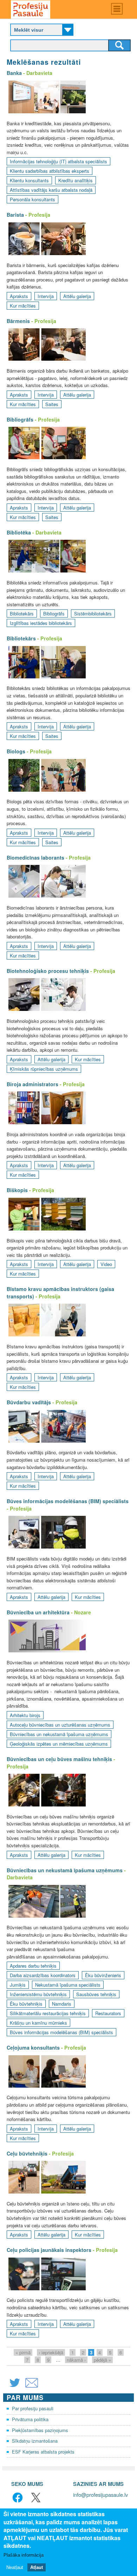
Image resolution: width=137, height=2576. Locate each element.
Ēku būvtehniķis (26, 2004)
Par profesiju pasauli (33, 2408)
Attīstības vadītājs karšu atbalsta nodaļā (51, 190)
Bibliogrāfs (20, 419)
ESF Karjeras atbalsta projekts (43, 2452)
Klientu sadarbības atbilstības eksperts (50, 171)
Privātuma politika (30, 2419)
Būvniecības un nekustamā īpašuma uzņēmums (59, 1734)
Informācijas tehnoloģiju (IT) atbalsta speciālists (58, 161)
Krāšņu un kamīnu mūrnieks (38, 2023)
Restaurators (108, 2013)
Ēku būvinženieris (103, 1975)
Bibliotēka (19, 532)
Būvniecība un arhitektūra (38, 1612)
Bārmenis (18, 321)
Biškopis (17, 1190)
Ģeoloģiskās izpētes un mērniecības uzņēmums (59, 1744)
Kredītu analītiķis (76, 180)
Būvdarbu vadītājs (29, 1402)
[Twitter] (15, 2387)
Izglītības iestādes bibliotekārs (41, 623)
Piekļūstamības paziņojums (40, 2430)
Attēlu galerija (77, 296)
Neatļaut (15, 2567)
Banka (14, 73)
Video (106, 1264)
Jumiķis (18, 1985)
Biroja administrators (32, 1084)
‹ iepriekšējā (51, 2352)
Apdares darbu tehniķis (33, 1966)
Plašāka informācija (24, 2555)
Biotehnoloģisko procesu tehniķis (48, 971)
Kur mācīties (23, 306)
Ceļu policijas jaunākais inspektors (49, 2250)
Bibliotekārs (22, 613)
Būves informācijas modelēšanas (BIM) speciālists (68, 1501)
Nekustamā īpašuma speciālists (68, 1985)
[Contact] (32, 2387)
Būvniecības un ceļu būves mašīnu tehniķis (59, 1759)
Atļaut (37, 2567)
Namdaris (62, 2004)
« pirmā (23, 2352)
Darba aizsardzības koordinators (43, 1975)
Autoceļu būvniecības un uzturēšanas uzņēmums (60, 1725)
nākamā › (76, 2360)
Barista (15, 215)
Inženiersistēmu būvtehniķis (38, 1994)
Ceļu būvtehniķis (27, 2153)
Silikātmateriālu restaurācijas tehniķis (48, 2013)
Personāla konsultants (32, 199)
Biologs (16, 751)
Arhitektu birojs (25, 1715)
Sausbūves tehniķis (96, 1994)
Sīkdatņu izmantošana (35, 2441)
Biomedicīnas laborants (35, 857)
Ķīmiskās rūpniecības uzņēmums (44, 1069)
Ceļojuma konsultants (33, 2047)
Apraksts (19, 296)
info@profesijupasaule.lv (100, 2495)
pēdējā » (102, 2360)
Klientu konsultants (29, 180)
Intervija (46, 296)
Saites (52, 404)
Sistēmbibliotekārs (93, 613)
